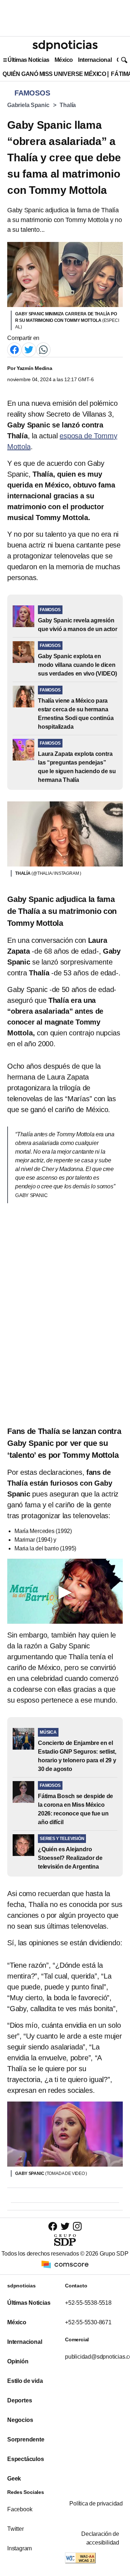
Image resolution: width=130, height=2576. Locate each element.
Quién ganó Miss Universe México (54, 74)
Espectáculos (26, 2459)
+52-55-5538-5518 (88, 2303)
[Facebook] (14, 350)
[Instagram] (77, 2226)
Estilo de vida (25, 2381)
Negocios (20, 2420)
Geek (14, 2479)
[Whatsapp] (43, 350)
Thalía (68, 105)
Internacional (95, 60)
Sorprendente (26, 2439)
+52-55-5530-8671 (88, 2322)
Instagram (19, 2548)
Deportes (19, 2400)
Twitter (16, 2529)
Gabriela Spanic (28, 105)
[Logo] (65, 46)
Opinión (18, 2361)
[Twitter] (29, 350)
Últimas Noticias (29, 60)
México (64, 60)
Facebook (20, 2509)
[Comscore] (65, 2264)
